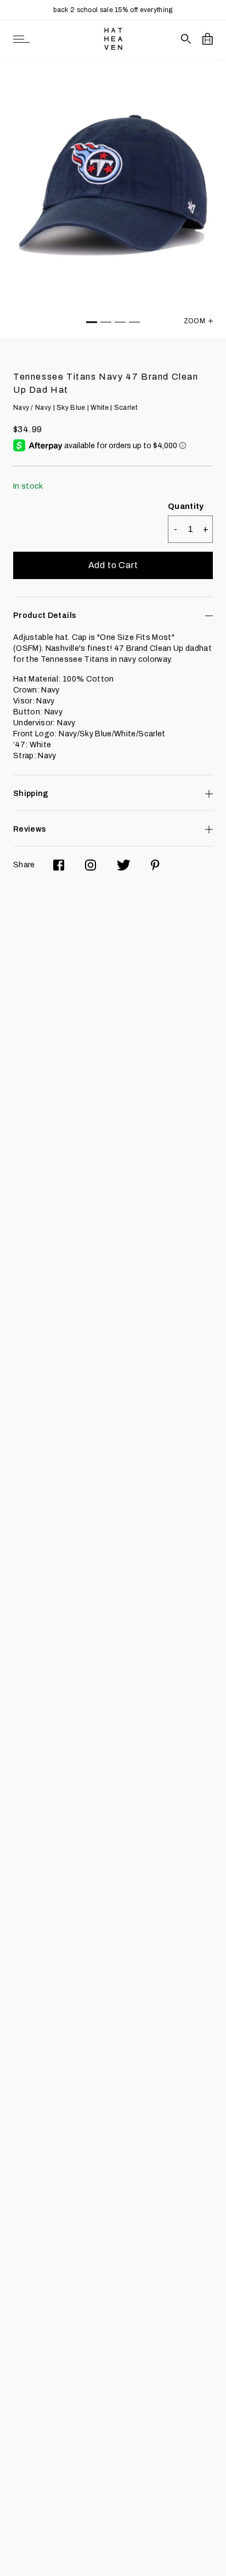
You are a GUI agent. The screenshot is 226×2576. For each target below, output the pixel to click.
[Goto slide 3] (120, 322)
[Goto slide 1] (92, 322)
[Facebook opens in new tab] (59, 865)
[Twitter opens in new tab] (124, 865)
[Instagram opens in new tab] (91, 865)
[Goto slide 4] (134, 322)
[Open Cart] (208, 39)
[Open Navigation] (21, 39)
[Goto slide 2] (106, 322)
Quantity (186, 506)
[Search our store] (186, 39)
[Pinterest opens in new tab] (155, 865)
